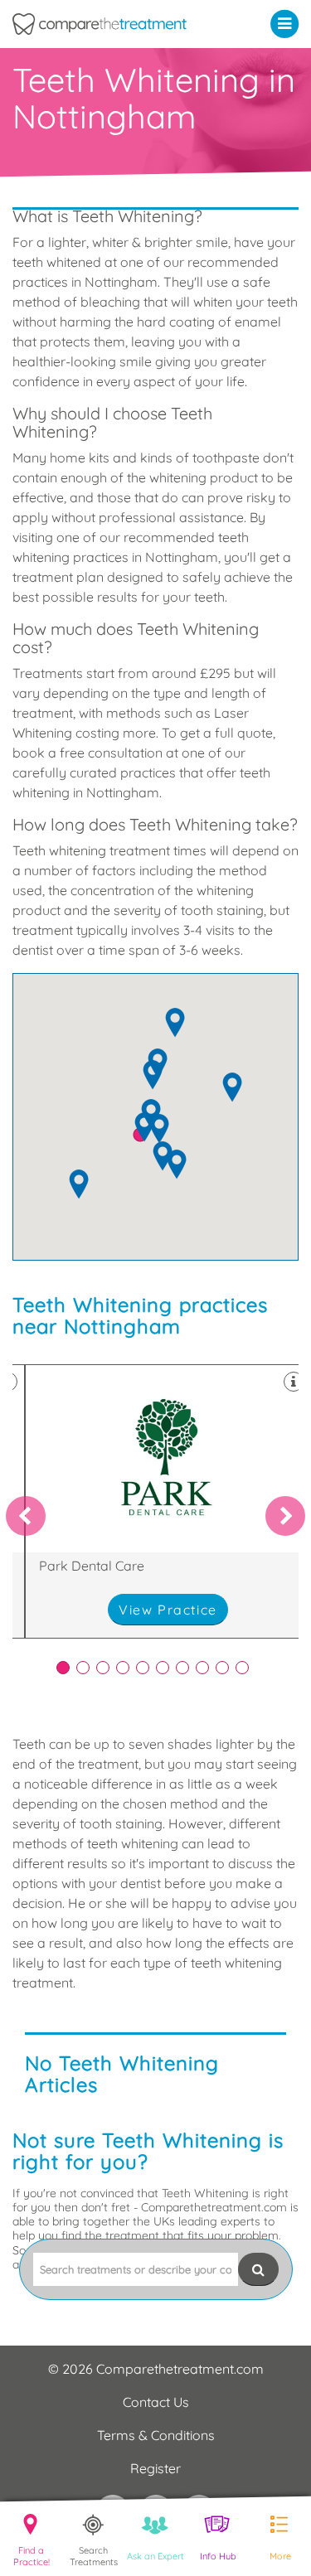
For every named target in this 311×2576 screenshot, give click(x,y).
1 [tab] (63, 1668)
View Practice (168, 1610)
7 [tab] (182, 1668)
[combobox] (136, 2269)
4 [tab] (123, 1668)
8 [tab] (202, 1668)
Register (155, 2468)
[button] (288, 23)
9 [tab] (222, 1668)
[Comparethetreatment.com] (117, 24)
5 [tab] (143, 1668)
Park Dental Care (168, 1501)
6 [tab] (163, 1668)
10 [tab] (242, 1668)
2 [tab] (83, 1668)
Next (285, 1516)
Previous (26, 1516)
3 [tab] (103, 1668)
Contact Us (156, 2402)
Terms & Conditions (156, 2435)
